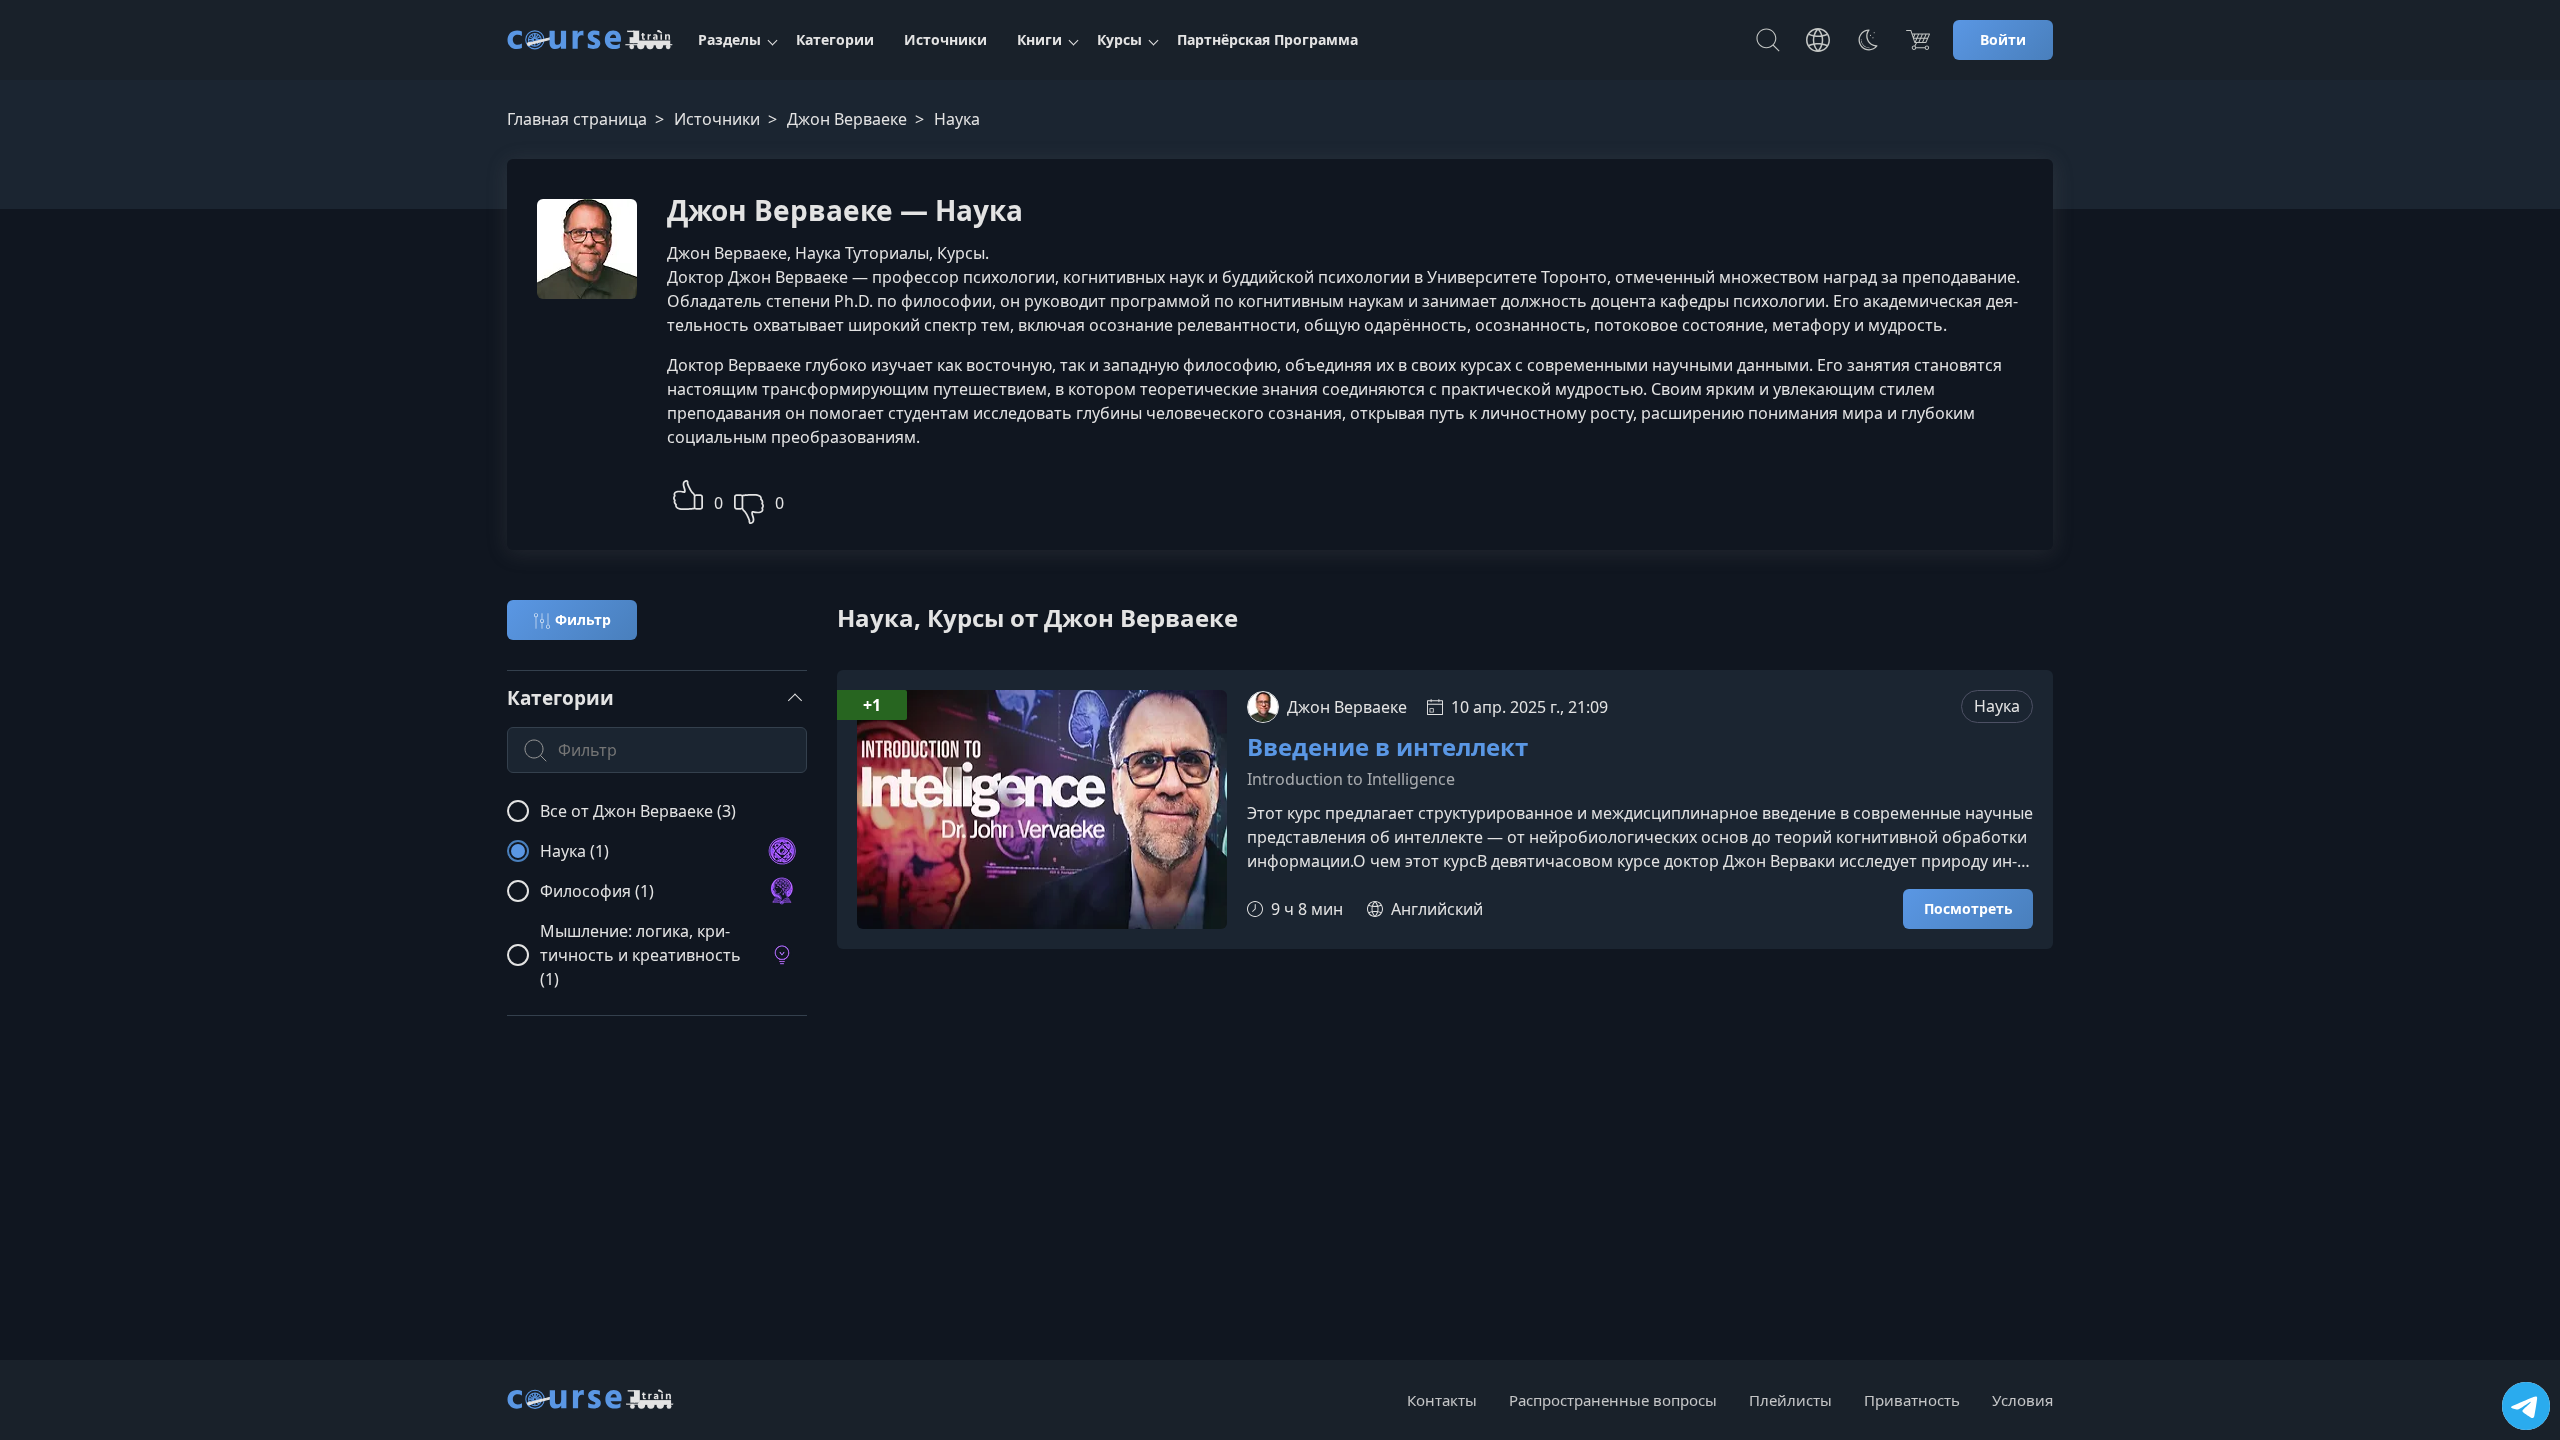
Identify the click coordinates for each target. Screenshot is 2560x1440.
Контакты (1442, 1400)
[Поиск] (1768, 40)
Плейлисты (1790, 1400)
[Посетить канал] (2526, 1406)
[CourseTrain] (590, 40)
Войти (2003, 39)
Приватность (1912, 1400)
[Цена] (1918, 40)
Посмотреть (1968, 908)
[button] (688, 492)
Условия (2022, 1400)
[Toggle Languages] (1818, 40)
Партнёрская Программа (1267, 39)
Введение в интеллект (1387, 747)
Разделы (729, 39)
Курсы (1119, 39)
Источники (945, 39)
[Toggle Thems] (1868, 40)
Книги (1039, 39)
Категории (835, 39)
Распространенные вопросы (1613, 1400)
